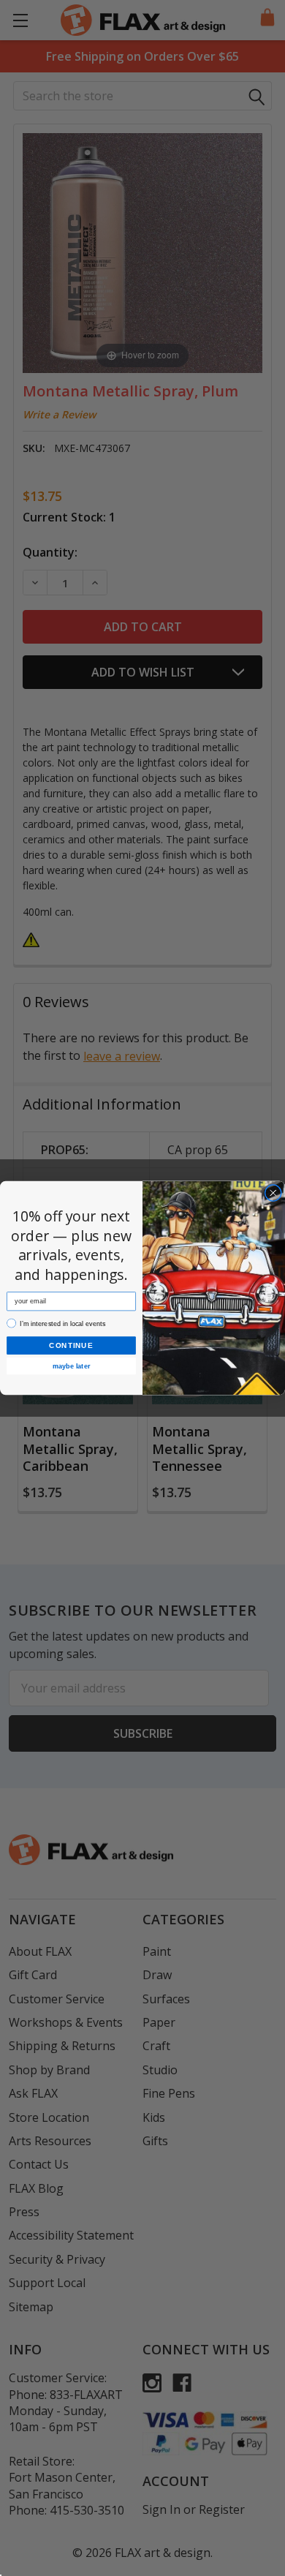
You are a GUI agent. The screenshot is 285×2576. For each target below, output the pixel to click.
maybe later (71, 1366)
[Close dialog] (273, 1193)
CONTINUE (71, 1345)
